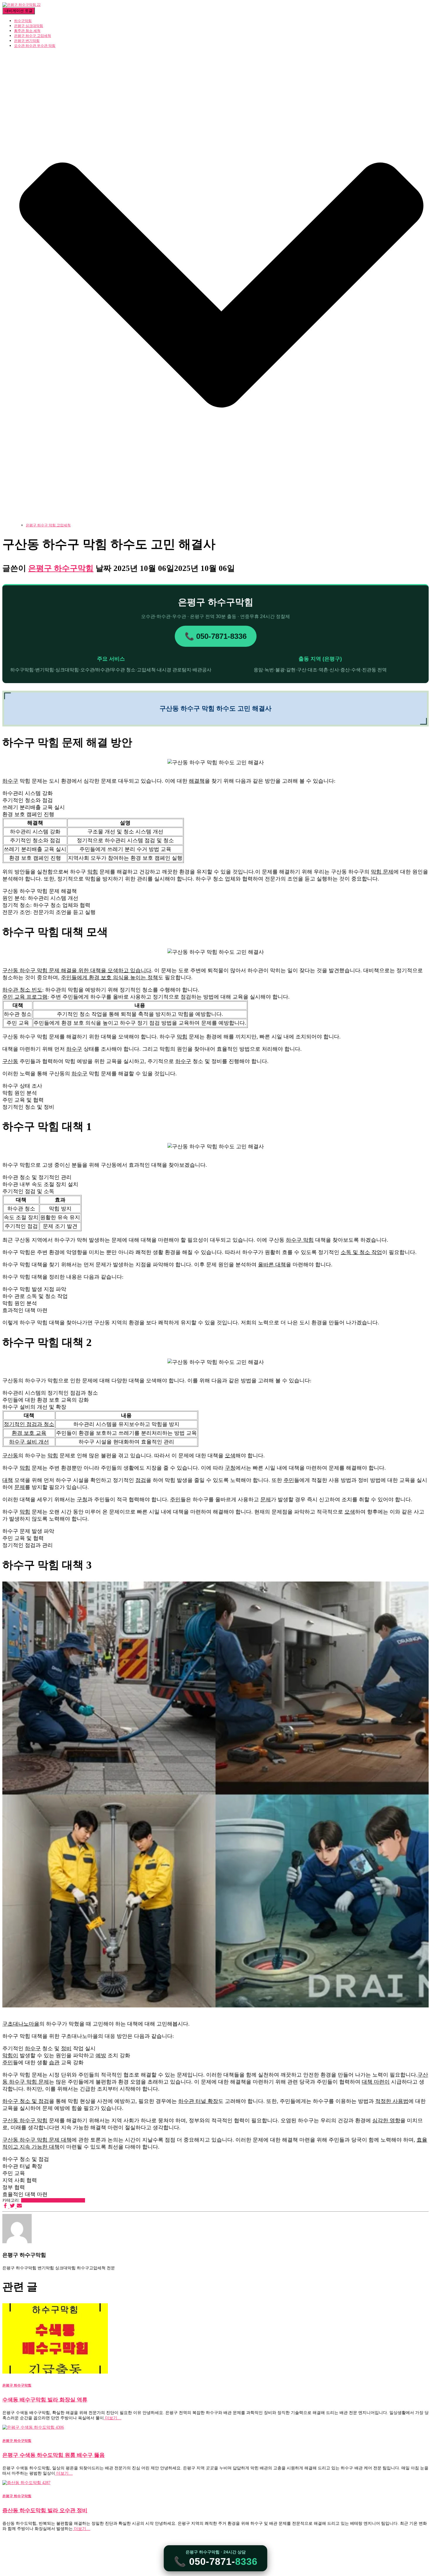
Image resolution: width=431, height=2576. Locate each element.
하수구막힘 (23, 21)
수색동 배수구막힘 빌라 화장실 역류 (45, 2400)
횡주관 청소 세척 (27, 31)
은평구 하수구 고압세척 (33, 36)
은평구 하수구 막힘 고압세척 (48, 525)
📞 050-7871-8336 (216, 636)
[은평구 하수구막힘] (21, 5)
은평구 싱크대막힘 (29, 26)
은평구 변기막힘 (27, 41)
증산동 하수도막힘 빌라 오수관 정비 (45, 2510)
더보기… (113, 2418)
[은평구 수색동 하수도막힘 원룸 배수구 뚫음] (33, 2427)
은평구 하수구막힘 (68, 2200)
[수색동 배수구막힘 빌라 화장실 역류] (55, 2372)
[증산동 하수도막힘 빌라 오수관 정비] (26, 2483)
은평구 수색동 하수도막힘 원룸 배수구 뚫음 (54, 2455)
